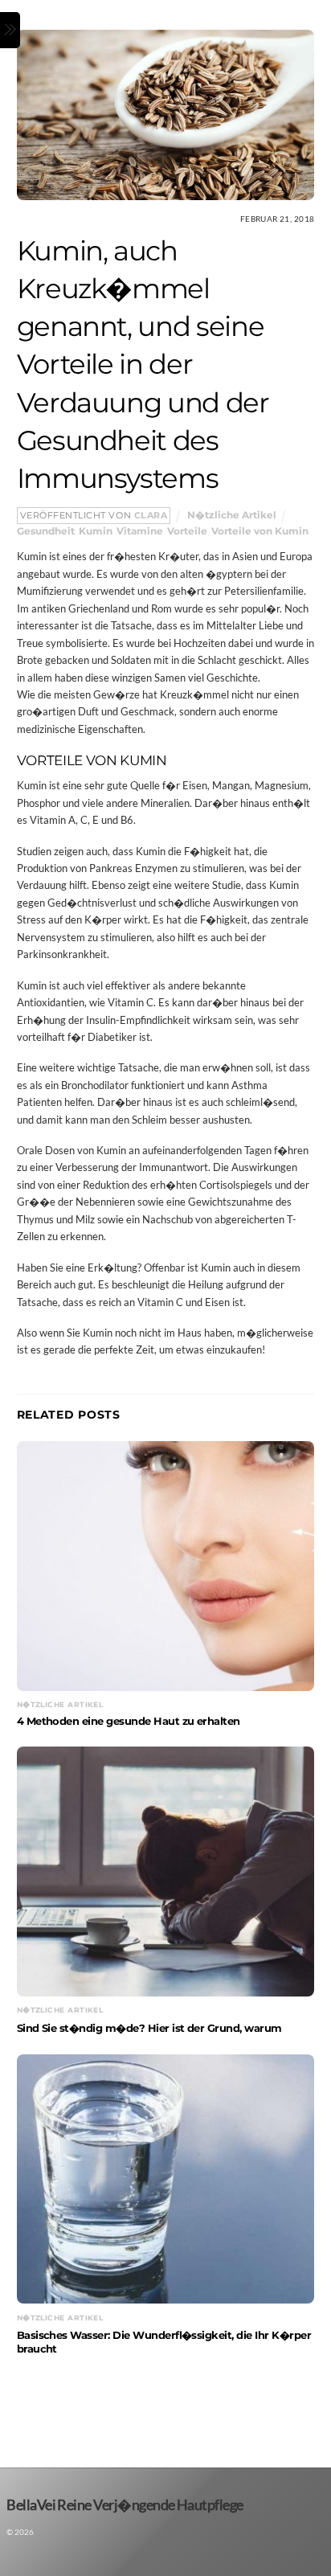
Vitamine (140, 531)
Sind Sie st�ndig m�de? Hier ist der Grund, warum (149, 2028)
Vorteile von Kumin (260, 531)
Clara (151, 516)
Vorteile (187, 531)
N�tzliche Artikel (232, 515)
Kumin (96, 531)
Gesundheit (46, 531)
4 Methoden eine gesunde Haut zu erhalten (129, 1721)
